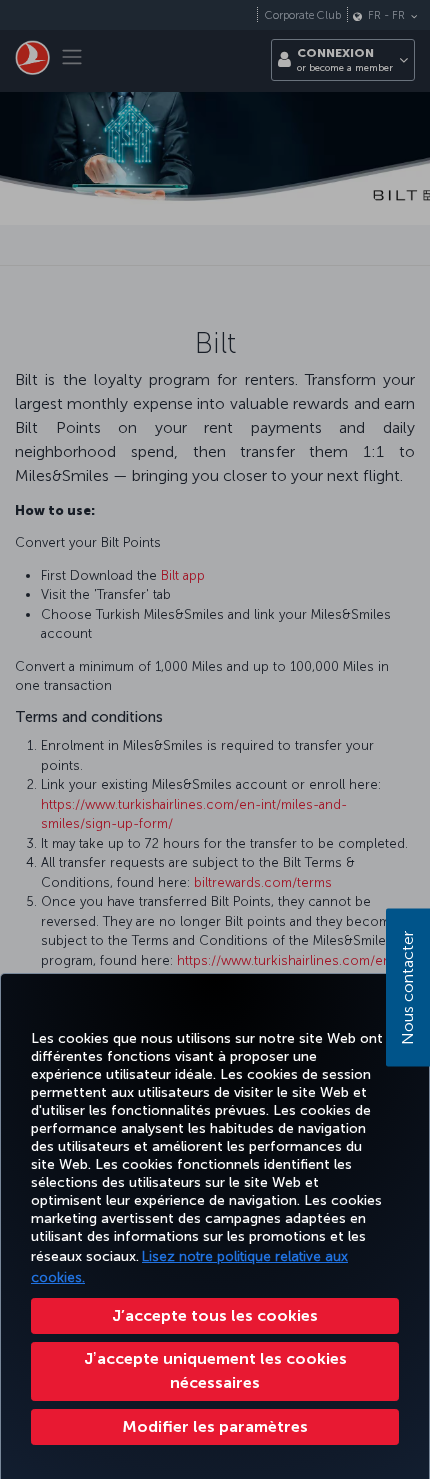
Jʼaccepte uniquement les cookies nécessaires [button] (215, 1370)
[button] (215, 1427)
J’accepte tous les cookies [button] (215, 1315)
